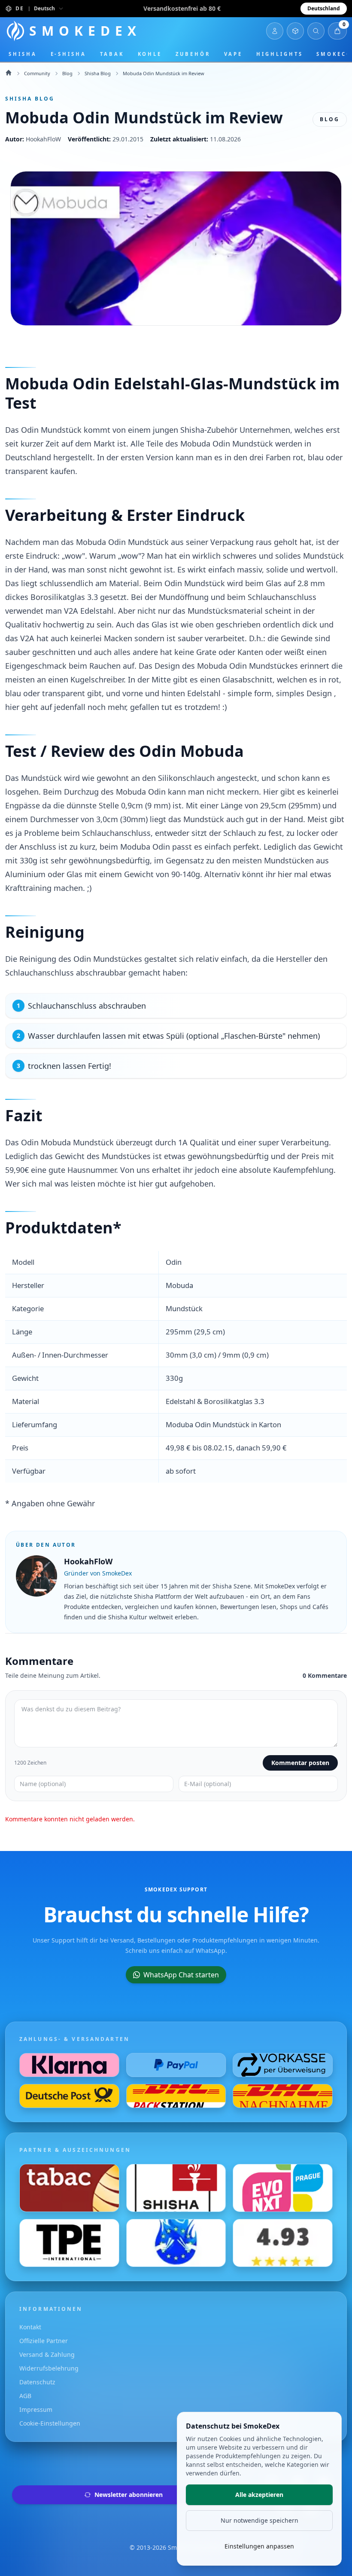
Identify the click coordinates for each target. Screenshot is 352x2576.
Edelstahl (149, 384)
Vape (234, 54)
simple (240, 693)
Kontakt (30, 2327)
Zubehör (193, 54)
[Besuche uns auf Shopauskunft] (283, 2243)
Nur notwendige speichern (259, 2520)
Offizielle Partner (44, 2341)
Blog (67, 73)
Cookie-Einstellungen (50, 2423)
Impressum (36, 2409)
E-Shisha (68, 54)
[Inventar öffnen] (295, 31)
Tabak (112, 54)
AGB (25, 2396)
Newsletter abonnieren (129, 2495)
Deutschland (324, 8)
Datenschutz (37, 2382)
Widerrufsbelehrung (49, 2368)
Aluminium (25, 874)
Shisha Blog (98, 73)
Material (124, 583)
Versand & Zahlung (47, 2354)
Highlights (279, 54)
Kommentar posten (300, 1763)
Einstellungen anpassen (259, 2546)
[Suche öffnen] (316, 31)
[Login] (275, 31)
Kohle (150, 54)
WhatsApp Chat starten (181, 1975)
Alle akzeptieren (259, 2495)
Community (37, 73)
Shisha (23, 54)
